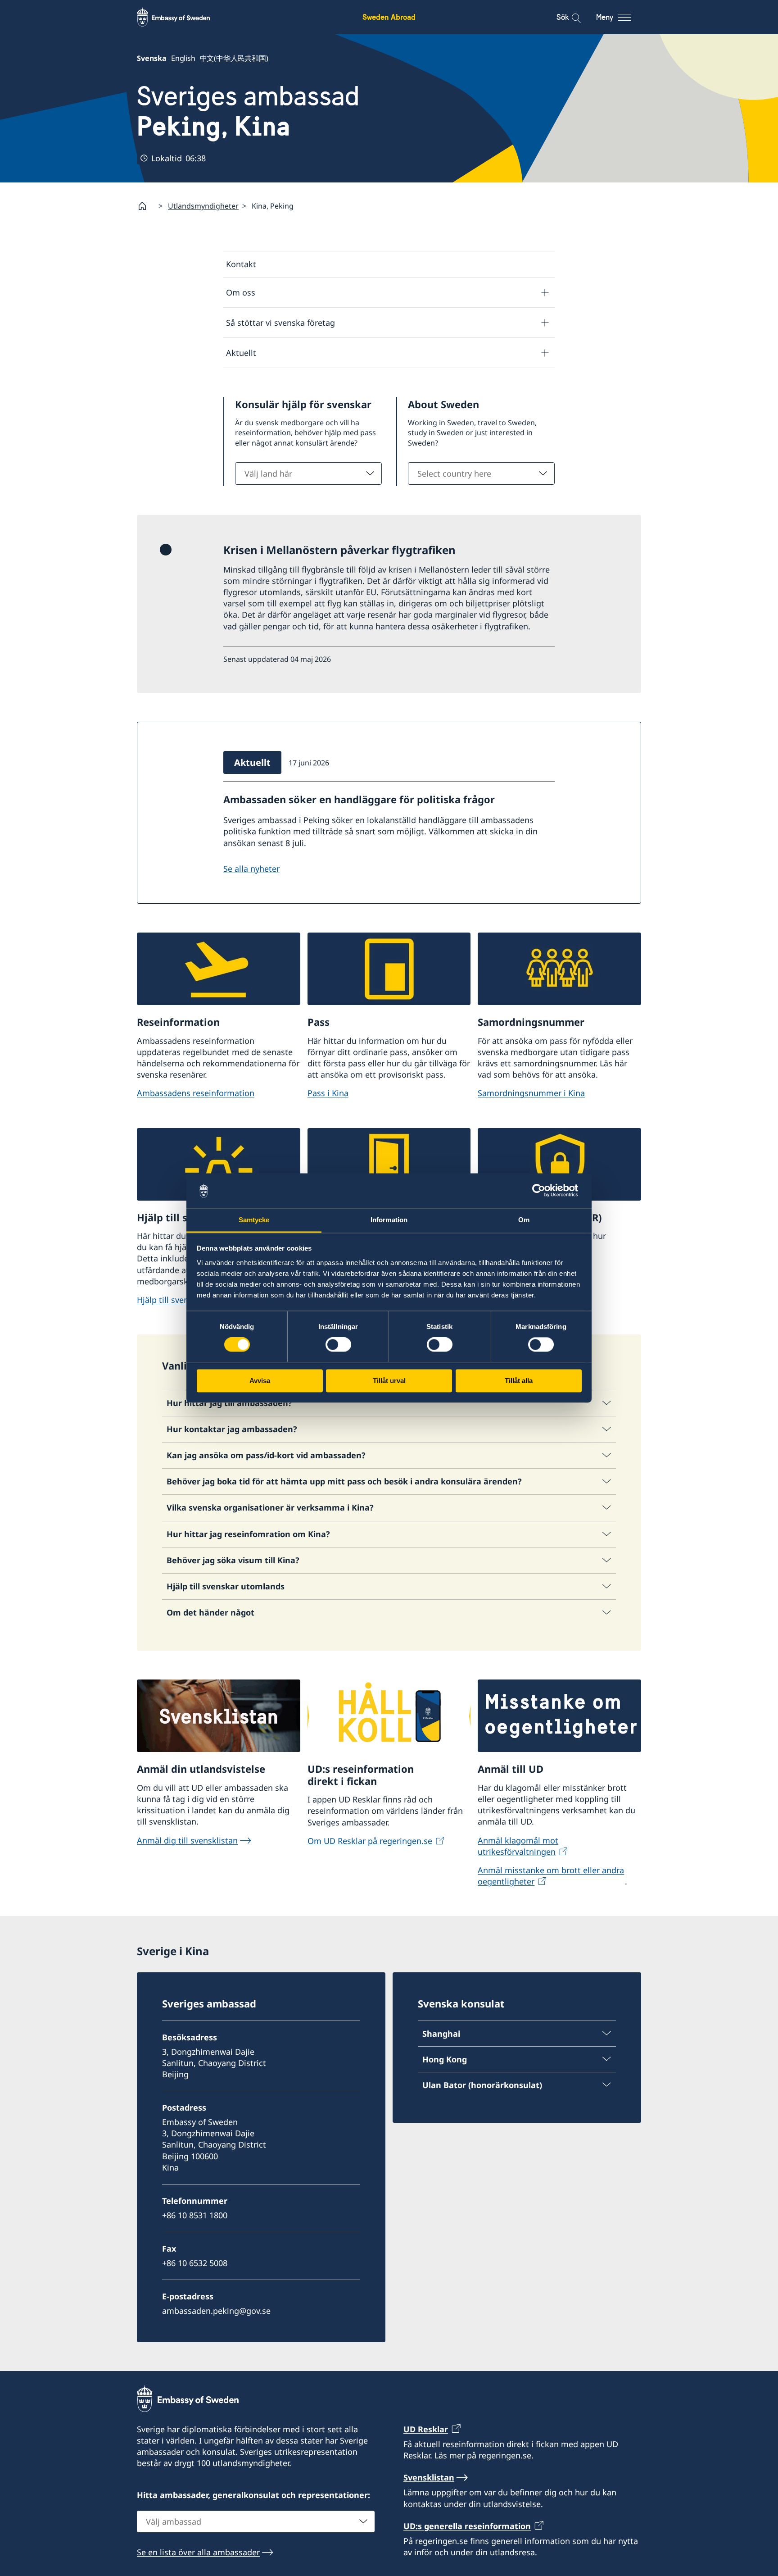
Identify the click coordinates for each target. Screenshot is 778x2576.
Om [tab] (524, 1220)
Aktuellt (241, 353)
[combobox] (308, 473)
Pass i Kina (328, 1093)
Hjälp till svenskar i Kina (183, 1300)
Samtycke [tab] (254, 1220)
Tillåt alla (519, 1381)
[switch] (338, 1345)
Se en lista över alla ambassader (198, 2552)
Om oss (241, 292)
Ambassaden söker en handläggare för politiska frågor (359, 799)
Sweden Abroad (389, 17)
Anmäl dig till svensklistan (187, 1840)
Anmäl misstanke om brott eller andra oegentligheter (551, 1876)
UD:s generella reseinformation (467, 2526)
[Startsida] (146, 206)
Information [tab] (389, 1220)
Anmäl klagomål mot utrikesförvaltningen (518, 1846)
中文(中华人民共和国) (234, 58)
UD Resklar (426, 2429)
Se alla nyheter (251, 869)
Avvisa (260, 1381)
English (183, 58)
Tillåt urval (389, 1381)
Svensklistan (429, 2477)
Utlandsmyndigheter (203, 206)
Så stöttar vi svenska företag (280, 323)
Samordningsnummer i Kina (531, 1093)
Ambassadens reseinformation (196, 1093)
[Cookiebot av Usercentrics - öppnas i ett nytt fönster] (542, 1191)
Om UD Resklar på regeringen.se (370, 1841)
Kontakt (241, 264)
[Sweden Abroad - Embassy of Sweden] (182, 17)
